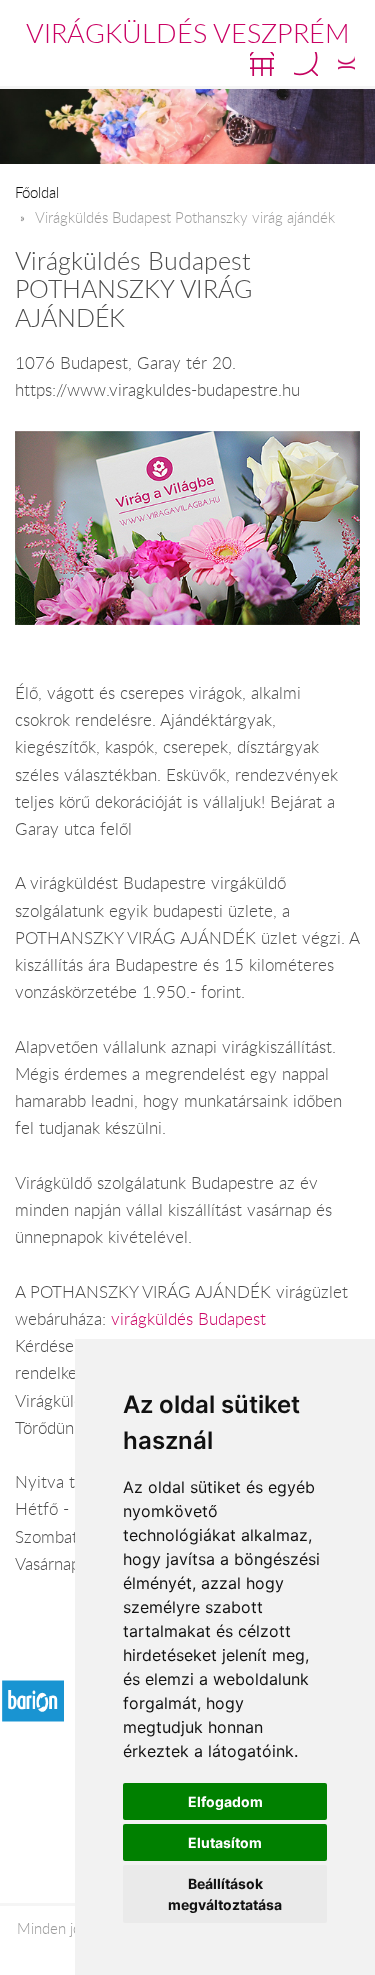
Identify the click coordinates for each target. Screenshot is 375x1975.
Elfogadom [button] (225, 1801)
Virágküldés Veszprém (188, 33)
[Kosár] (262, 64)
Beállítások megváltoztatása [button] (225, 1894)
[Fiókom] (346, 64)
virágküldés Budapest (188, 1319)
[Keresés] (306, 64)
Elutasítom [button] (225, 1842)
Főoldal (37, 192)
